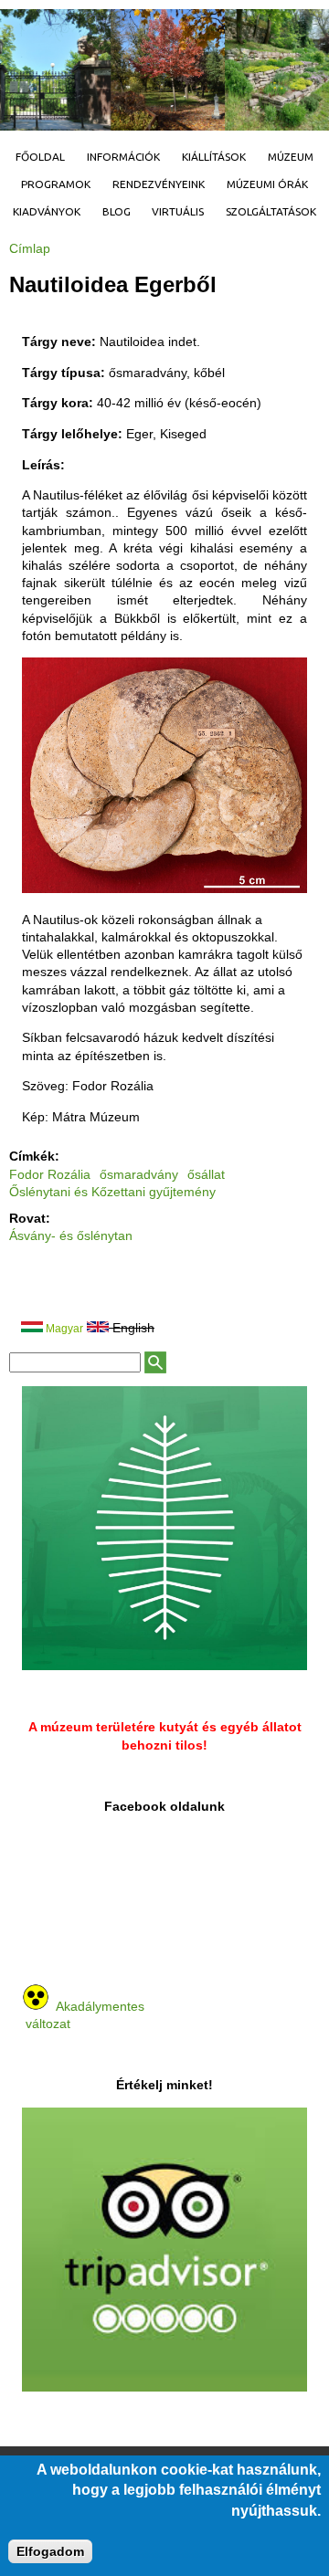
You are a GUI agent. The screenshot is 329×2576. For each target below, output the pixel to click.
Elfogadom (50, 2551)
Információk (123, 157)
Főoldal (40, 157)
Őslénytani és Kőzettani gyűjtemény (112, 1192)
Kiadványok (47, 211)
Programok (56, 184)
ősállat (206, 1174)
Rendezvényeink (159, 184)
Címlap (30, 248)
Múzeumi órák (267, 184)
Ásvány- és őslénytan (71, 1235)
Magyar (63, 1329)
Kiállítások (214, 157)
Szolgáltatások (271, 211)
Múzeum (291, 157)
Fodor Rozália (50, 1174)
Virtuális (178, 211)
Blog (117, 211)
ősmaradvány (139, 1174)
